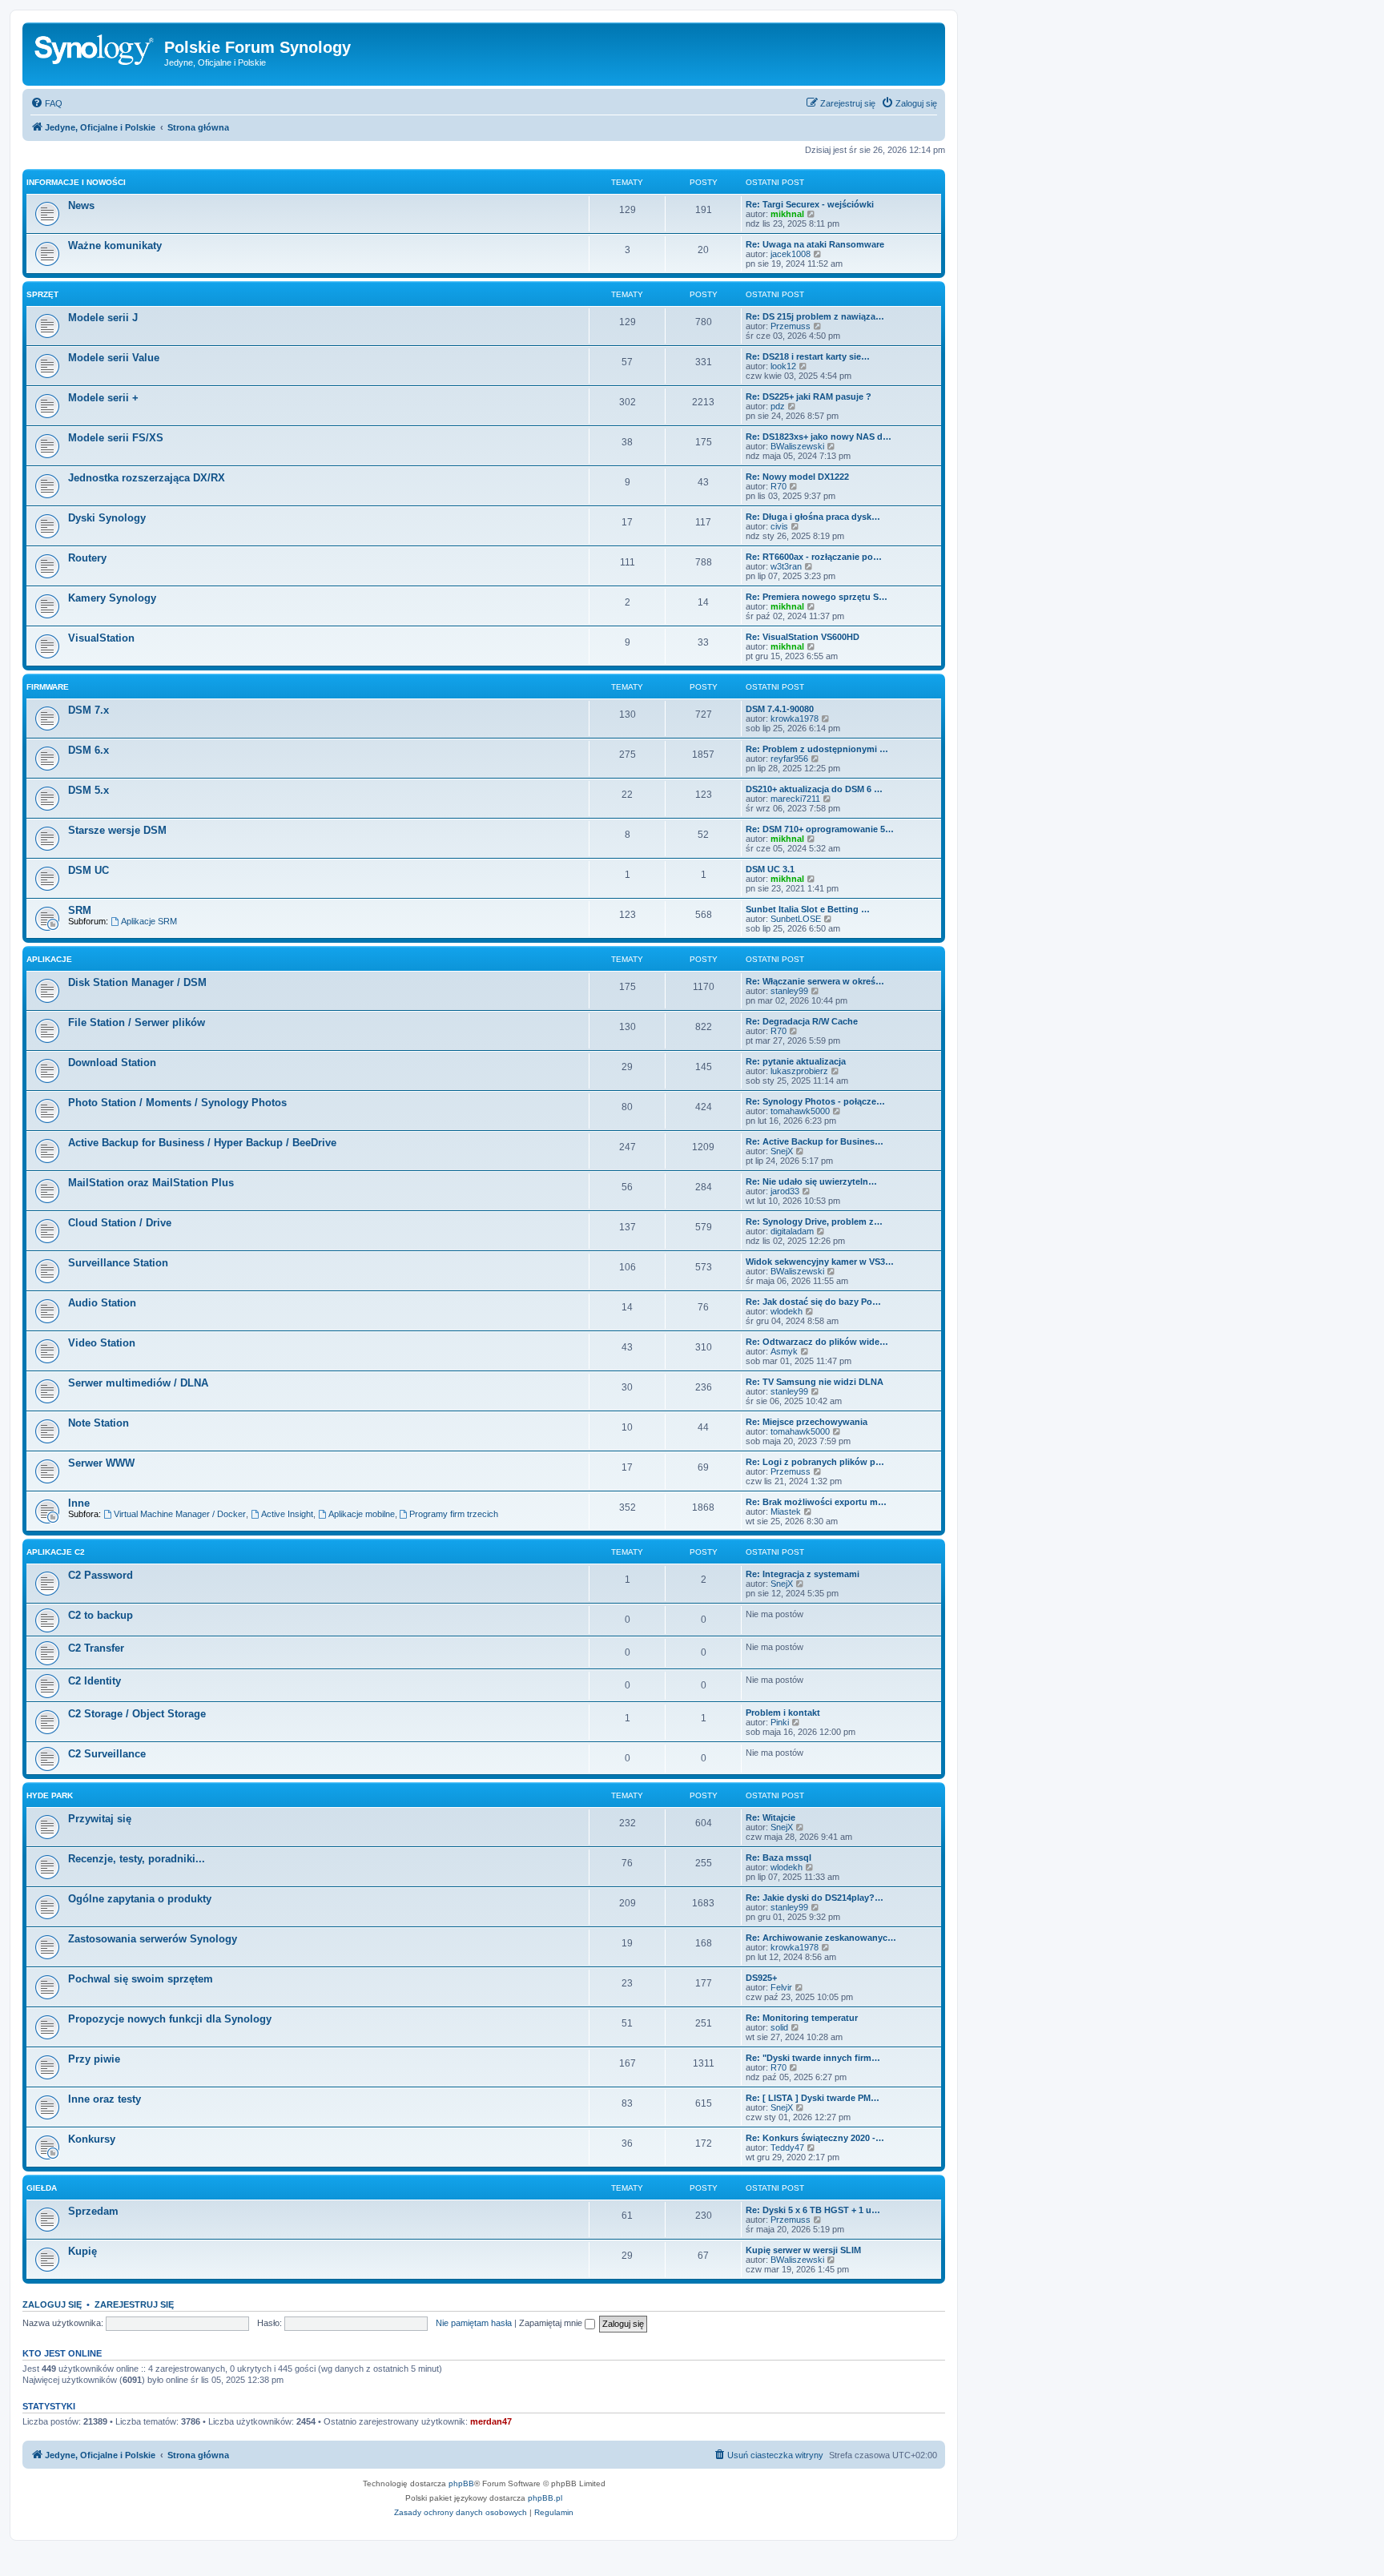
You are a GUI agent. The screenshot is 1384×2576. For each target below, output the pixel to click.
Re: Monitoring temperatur (802, 2018)
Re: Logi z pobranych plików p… (815, 1462)
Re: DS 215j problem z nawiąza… (815, 316)
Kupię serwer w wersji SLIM (803, 2250)
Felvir (781, 1987)
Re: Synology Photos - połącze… (815, 1101)
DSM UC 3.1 (770, 869)
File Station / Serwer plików (137, 1022)
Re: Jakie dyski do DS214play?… (815, 1898)
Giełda (42, 2188)
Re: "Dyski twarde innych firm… (813, 2058)
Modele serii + (103, 398)
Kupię (82, 2251)
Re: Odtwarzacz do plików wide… (817, 1342)
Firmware (48, 687)
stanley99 (789, 991)
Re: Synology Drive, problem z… (814, 1222)
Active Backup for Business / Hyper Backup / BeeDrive (202, 1143)
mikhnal (787, 214)
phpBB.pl (545, 2498)
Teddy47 (787, 2147)
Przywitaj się (100, 1819)
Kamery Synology (112, 598)
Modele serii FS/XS (116, 438)
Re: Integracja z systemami (803, 1574)
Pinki (780, 1722)
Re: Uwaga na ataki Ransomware (815, 244)
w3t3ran (786, 566)
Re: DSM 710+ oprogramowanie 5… (820, 829)
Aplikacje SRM (149, 921)
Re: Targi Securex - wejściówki (810, 204)
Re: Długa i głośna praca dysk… (813, 517)
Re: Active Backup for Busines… (815, 1141)
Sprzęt (42, 294)
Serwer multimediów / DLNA (138, 1383)
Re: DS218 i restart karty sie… (808, 356)
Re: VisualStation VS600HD (803, 637)
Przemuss (791, 326)
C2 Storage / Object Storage (137, 1714)
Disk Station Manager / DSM (137, 982)
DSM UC (89, 870)
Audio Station (102, 1303)
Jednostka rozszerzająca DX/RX (147, 478)
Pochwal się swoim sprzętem (141, 1979)
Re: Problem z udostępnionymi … (817, 749)
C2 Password (101, 1575)
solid (779, 2027)
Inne (79, 1503)
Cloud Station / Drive (120, 1223)
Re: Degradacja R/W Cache (802, 1021)
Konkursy (92, 2139)
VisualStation (101, 638)
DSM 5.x (89, 790)
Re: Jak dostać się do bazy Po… (813, 1302)
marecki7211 (795, 799)
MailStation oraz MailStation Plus (151, 1183)
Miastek (786, 1511)
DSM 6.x (89, 750)
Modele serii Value (114, 358)
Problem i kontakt (783, 1713)
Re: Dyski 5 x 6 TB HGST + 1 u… (813, 2210)
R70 (778, 486)
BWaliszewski (797, 446)
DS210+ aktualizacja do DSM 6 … (814, 789)
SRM (80, 910)
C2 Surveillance (107, 1754)
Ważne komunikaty (115, 246)
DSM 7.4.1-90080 (780, 709)
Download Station (112, 1063)
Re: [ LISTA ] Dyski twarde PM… (813, 2098)
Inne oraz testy (105, 2099)
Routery (87, 558)
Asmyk (784, 1351)
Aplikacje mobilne (362, 1514)
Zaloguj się (52, 2304)
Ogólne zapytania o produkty (140, 1899)
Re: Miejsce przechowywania (807, 1422)
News (81, 205)
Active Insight (287, 1514)
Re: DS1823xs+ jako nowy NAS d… (819, 437)
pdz (778, 406)
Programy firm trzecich (454, 1514)
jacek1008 (791, 254)
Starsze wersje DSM (117, 830)
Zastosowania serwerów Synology (153, 1939)
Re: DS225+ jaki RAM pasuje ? (809, 396)
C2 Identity (95, 1681)
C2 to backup (101, 1615)
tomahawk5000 (800, 1111)
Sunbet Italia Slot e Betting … (808, 909)
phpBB (461, 2483)
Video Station (102, 1343)
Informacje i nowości (76, 182)
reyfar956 (789, 759)
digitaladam (792, 1231)
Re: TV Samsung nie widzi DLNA (815, 1382)
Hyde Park (50, 1795)
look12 (783, 366)
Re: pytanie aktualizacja (796, 1061)
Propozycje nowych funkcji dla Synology (170, 2019)
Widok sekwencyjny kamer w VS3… (820, 1262)
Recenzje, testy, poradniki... (137, 1859)
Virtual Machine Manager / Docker (180, 1514)
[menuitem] (46, 103)
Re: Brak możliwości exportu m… (816, 1502)
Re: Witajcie (770, 1817)
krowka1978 (795, 718)
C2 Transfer (96, 1648)
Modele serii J (103, 318)
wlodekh (787, 1311)
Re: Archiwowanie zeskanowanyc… (821, 1938)
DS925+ (761, 1978)
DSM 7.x (89, 710)
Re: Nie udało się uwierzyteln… (811, 1181)
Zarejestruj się (134, 2304)
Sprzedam (93, 2211)
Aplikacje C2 (56, 1552)
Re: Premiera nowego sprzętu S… (817, 597)
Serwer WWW (101, 1463)
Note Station (99, 1423)
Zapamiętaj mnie (552, 2323)
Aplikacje (49, 959)
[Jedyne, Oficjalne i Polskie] (95, 52)
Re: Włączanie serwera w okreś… (815, 981)
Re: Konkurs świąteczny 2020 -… (815, 2138)
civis (779, 526)
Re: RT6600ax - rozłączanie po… (814, 557)
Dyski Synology (107, 518)
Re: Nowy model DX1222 (797, 477)
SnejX (782, 1151)
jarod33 (785, 1191)
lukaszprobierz (799, 1071)
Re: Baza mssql (778, 1858)
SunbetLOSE (796, 919)
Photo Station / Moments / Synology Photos (177, 1103)
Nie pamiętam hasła (474, 2323)
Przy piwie (94, 2059)
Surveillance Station (118, 1263)
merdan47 (491, 2421)
